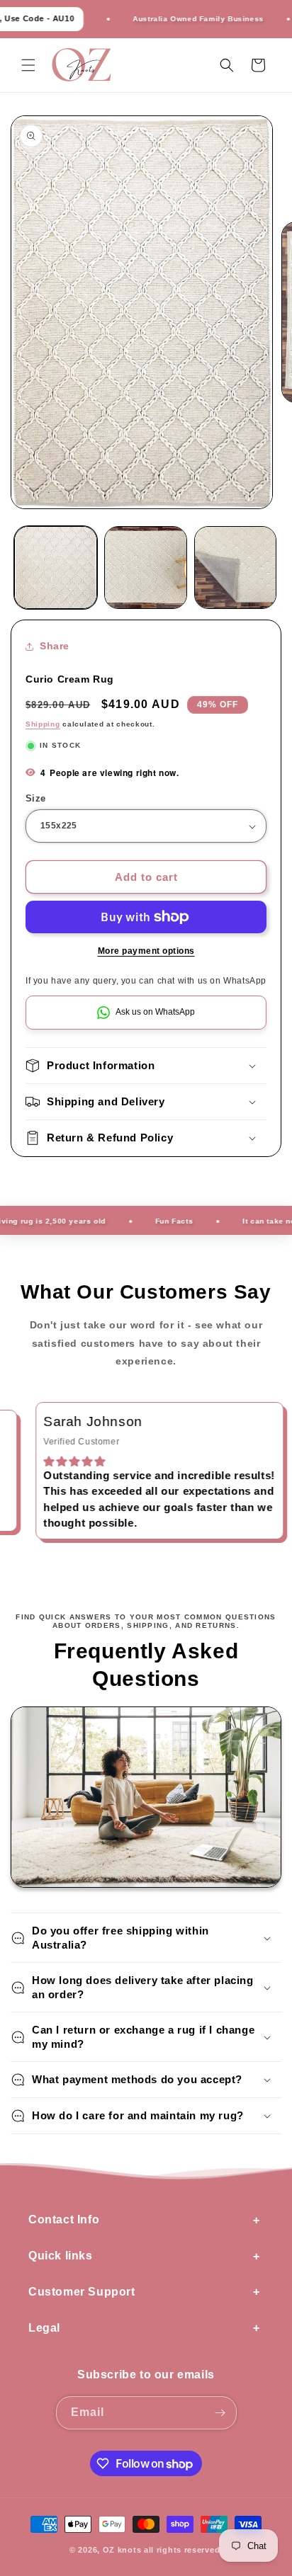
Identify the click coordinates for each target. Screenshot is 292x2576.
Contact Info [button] (64, 2219)
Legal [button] (44, 2328)
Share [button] (55, 646)
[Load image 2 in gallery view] (146, 568)
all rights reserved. (183, 2550)
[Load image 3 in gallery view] (236, 568)
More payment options (146, 951)
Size (36, 798)
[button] (28, 65)
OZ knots (122, 2550)
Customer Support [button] (82, 2292)
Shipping (43, 724)
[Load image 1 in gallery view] (56, 568)
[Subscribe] (220, 2413)
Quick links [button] (61, 2256)
